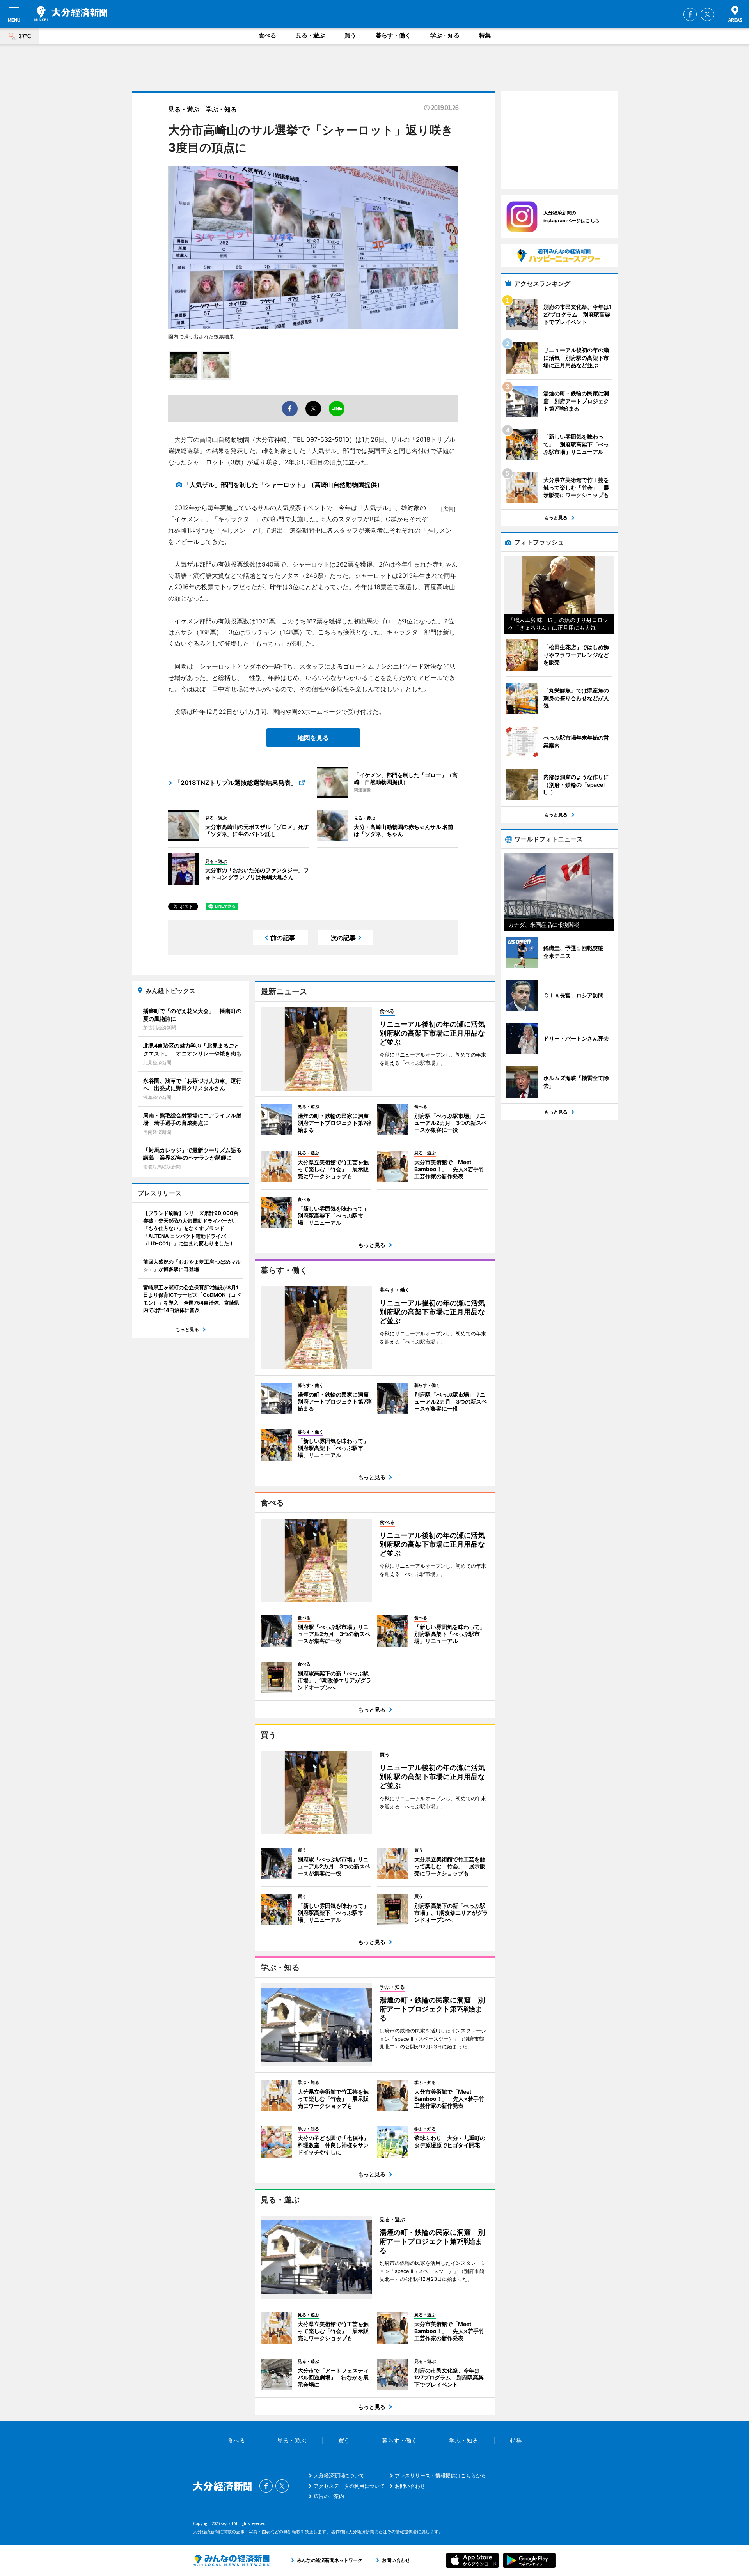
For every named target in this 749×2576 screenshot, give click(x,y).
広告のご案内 (329, 2496)
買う (350, 35)
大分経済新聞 (71, 14)
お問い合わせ (410, 2486)
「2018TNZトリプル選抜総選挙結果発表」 (236, 783)
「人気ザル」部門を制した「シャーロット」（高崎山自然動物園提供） (283, 485)
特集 (485, 35)
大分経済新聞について (339, 2475)
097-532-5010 (328, 439)
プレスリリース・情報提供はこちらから (440, 2475)
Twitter (707, 14)
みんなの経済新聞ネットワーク (231, 2560)
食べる (267, 35)
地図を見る (313, 738)
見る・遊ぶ (310, 35)
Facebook (690, 14)
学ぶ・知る (445, 35)
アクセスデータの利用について (349, 2486)
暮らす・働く (393, 35)
